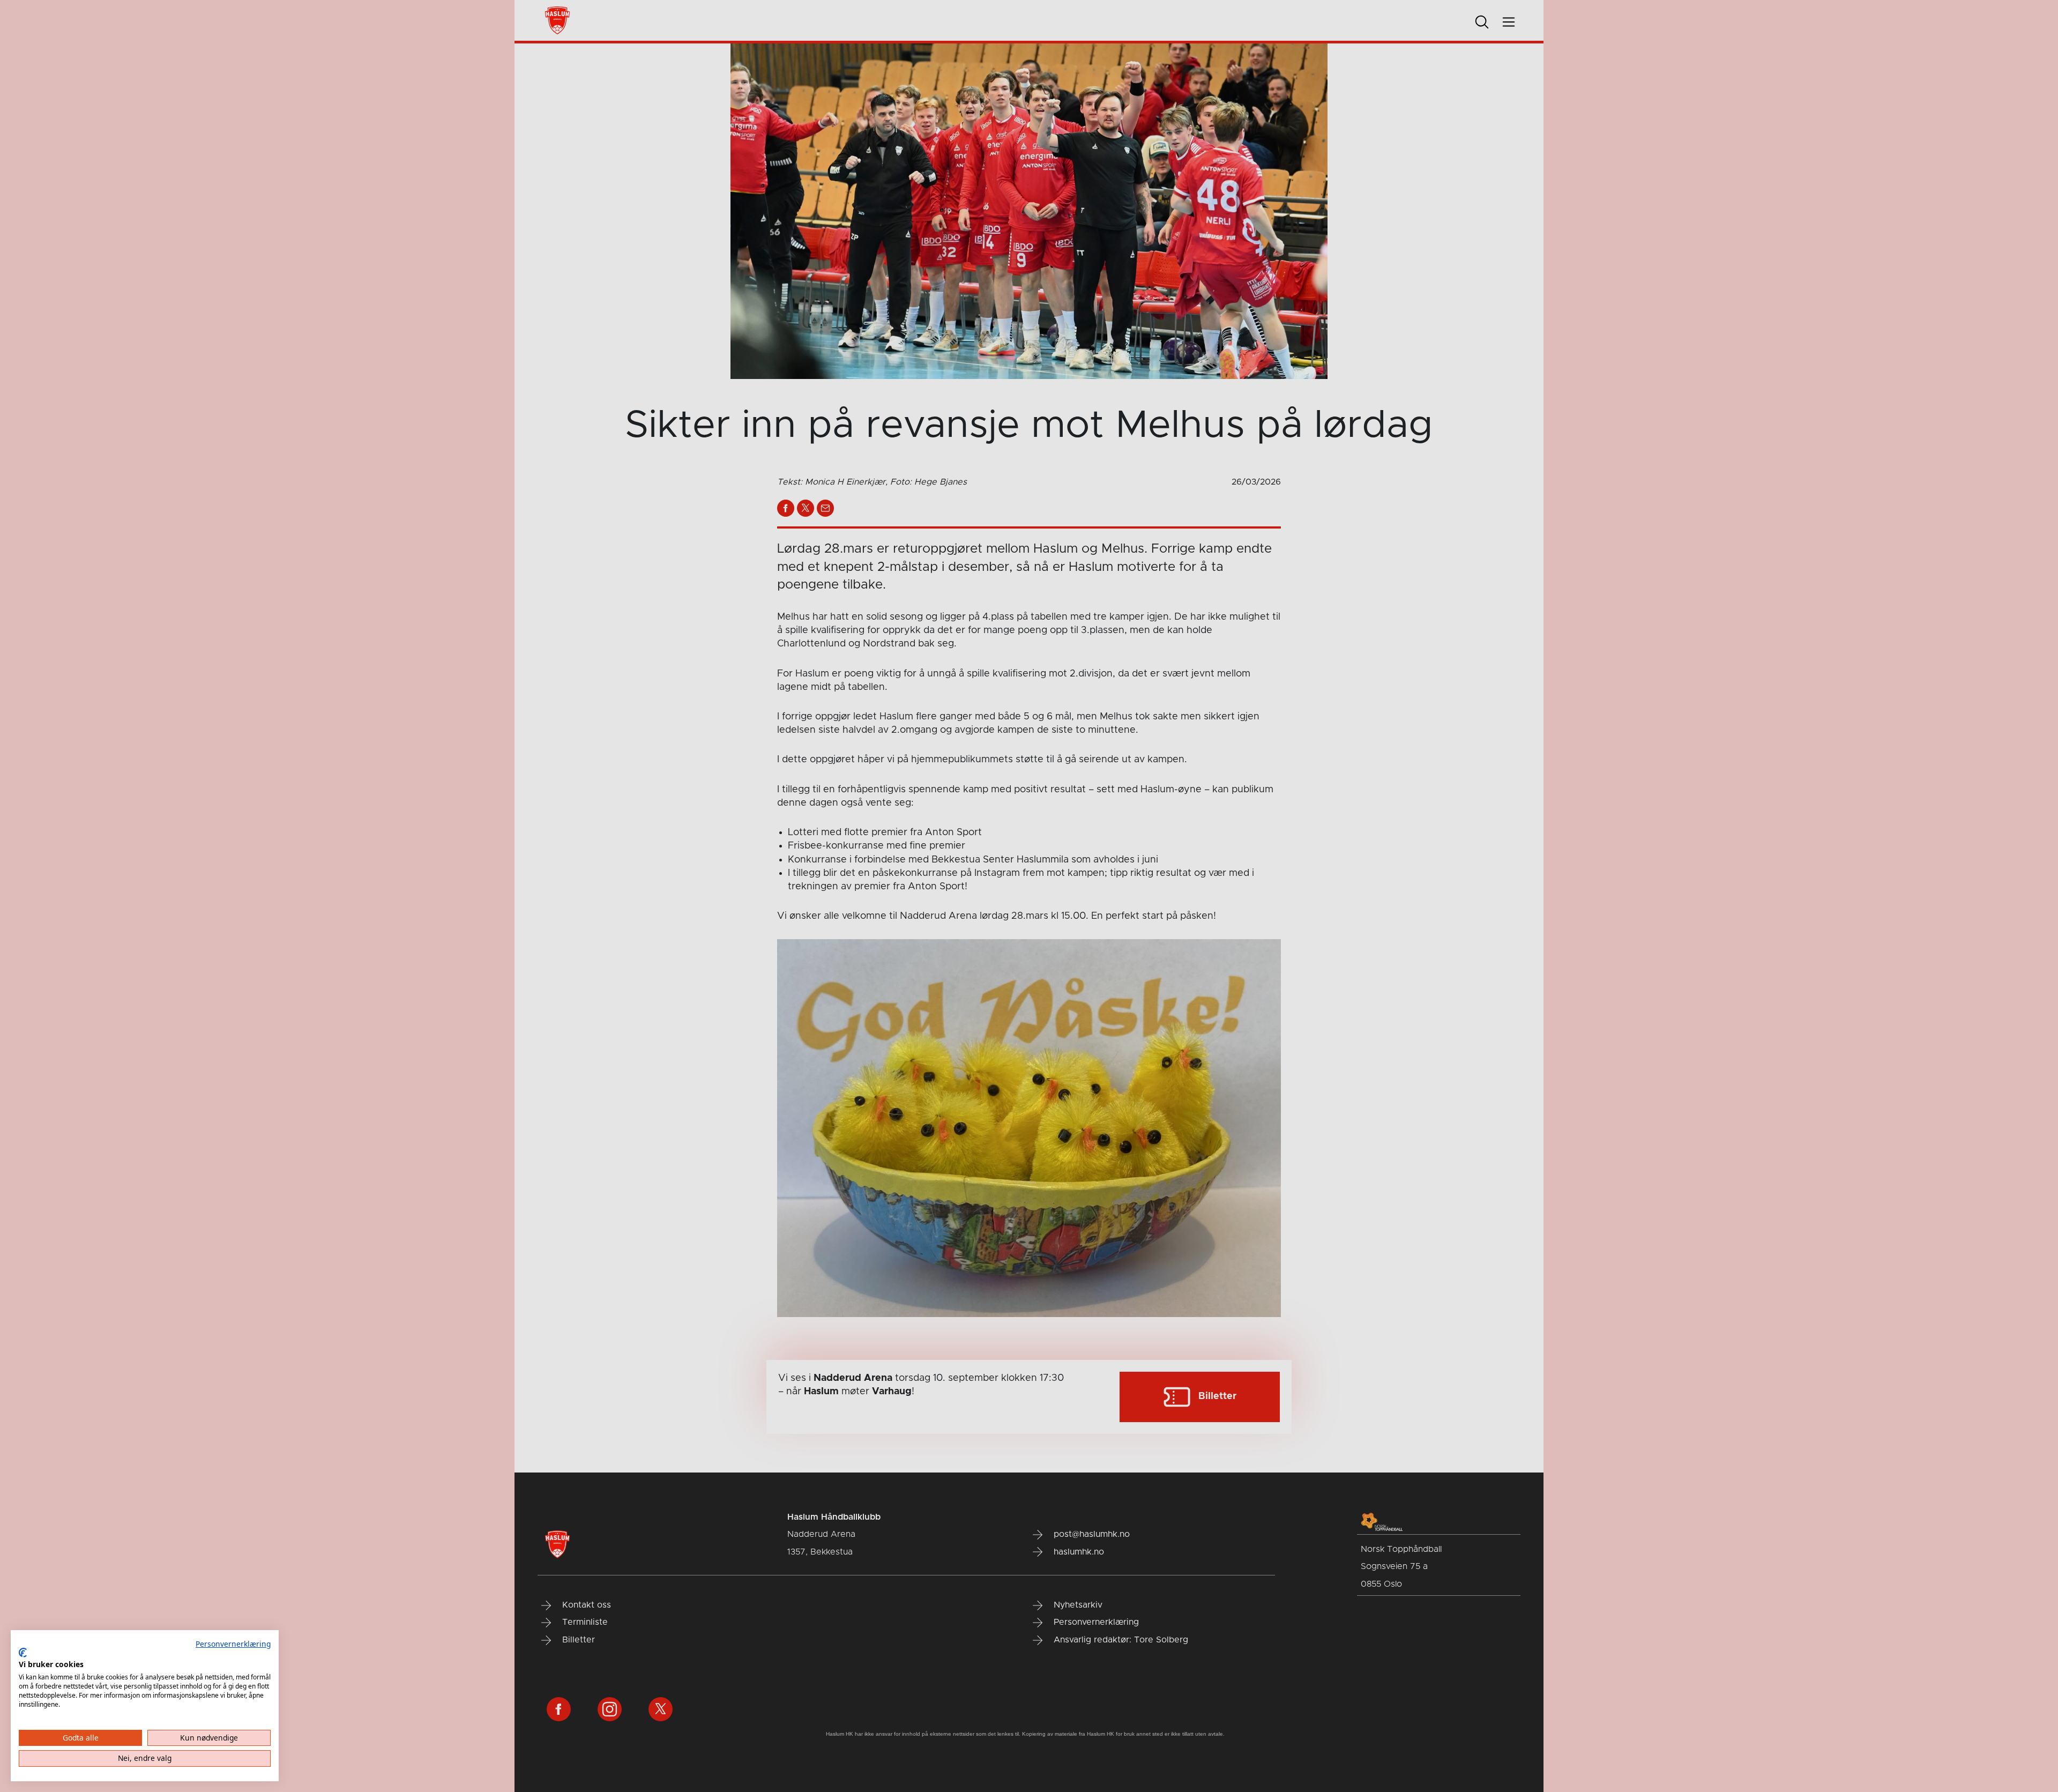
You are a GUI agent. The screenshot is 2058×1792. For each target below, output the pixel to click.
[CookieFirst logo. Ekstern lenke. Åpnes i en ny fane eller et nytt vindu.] (23, 1653)
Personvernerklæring (233, 1644)
